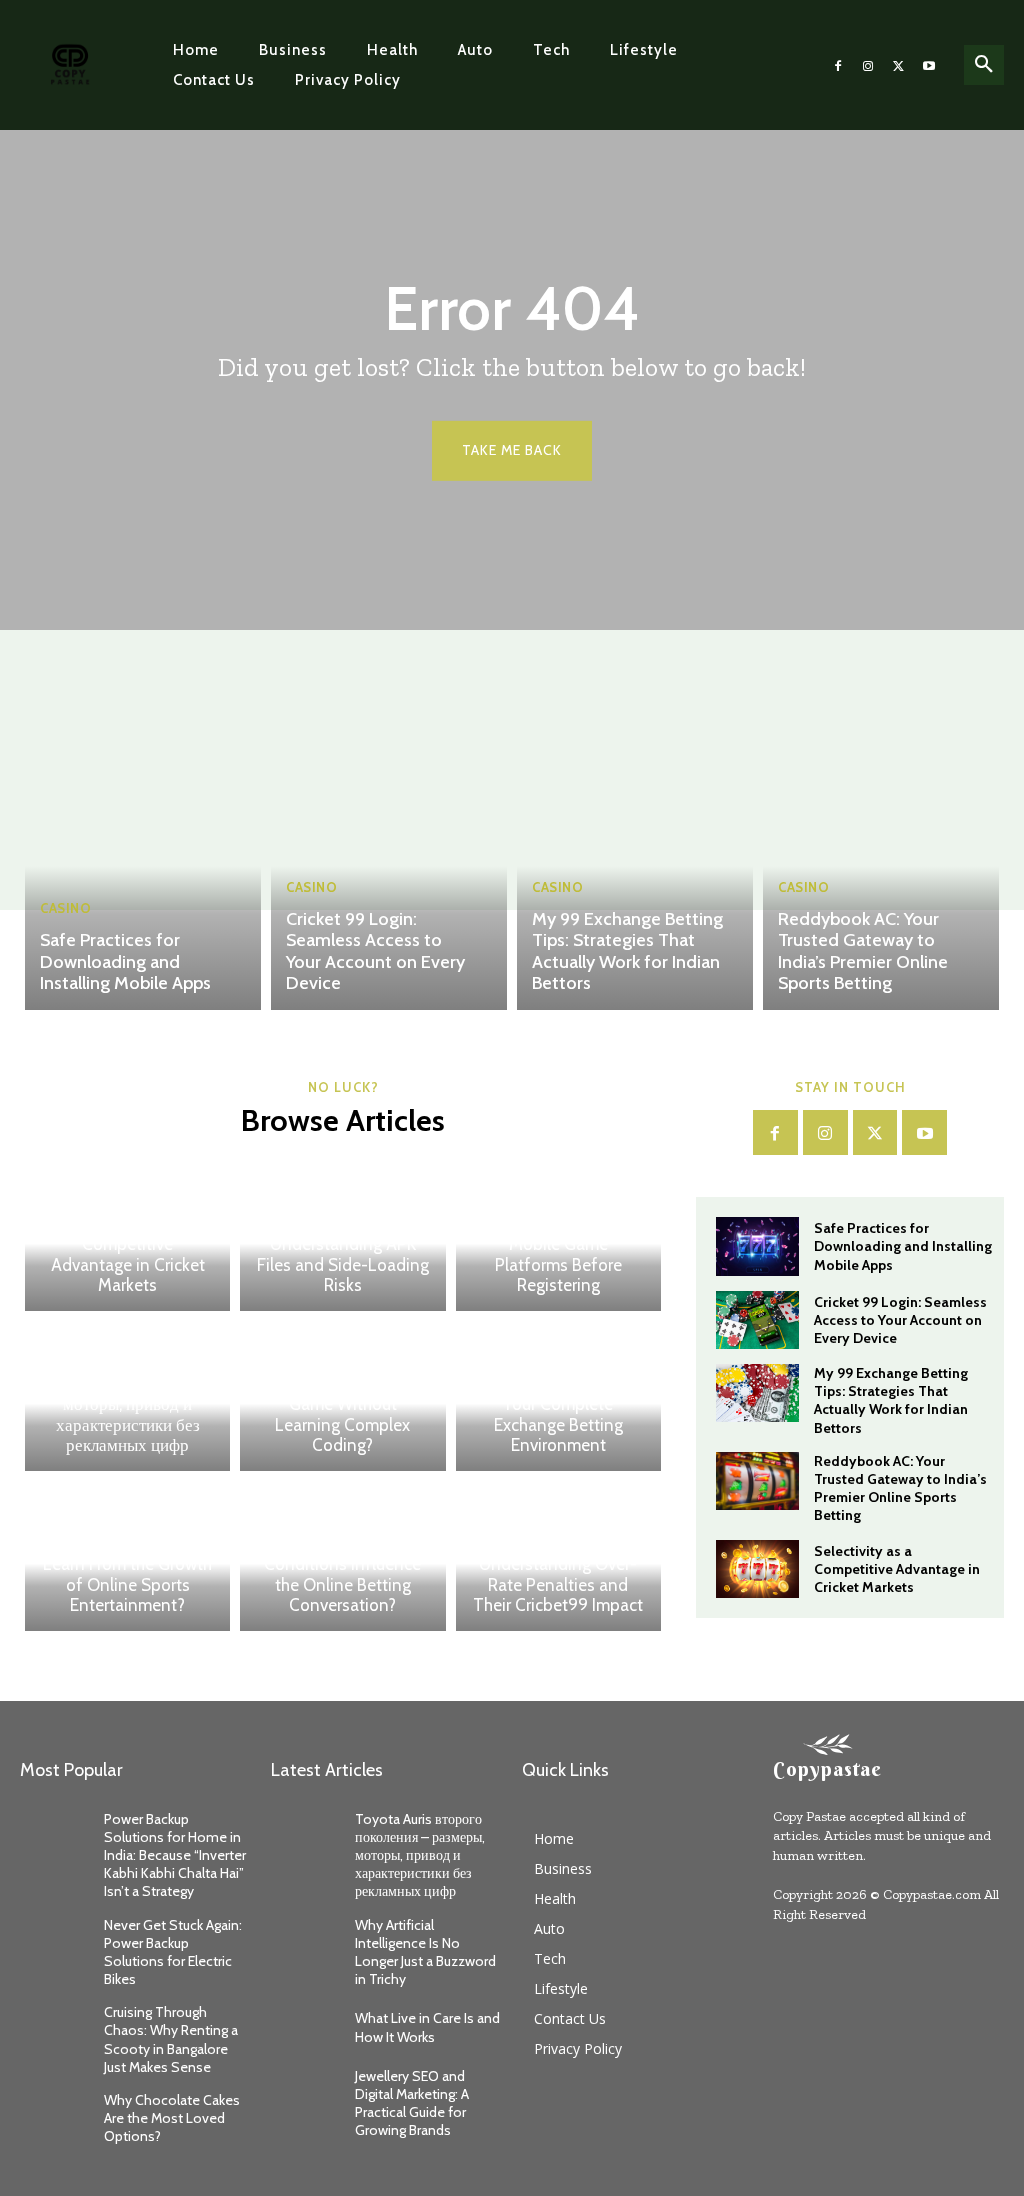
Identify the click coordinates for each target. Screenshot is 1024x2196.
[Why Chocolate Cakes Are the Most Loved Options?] (54, 2115)
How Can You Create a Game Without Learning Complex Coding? (342, 1414)
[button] (984, 65)
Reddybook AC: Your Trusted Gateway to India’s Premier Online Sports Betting (863, 951)
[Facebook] (837, 65)
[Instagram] (868, 65)
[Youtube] (929, 65)
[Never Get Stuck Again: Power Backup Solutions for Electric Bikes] (54, 1940)
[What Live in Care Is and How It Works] (305, 2027)
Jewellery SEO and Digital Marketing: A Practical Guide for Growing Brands (412, 2103)
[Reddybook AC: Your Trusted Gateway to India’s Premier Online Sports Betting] (881, 850)
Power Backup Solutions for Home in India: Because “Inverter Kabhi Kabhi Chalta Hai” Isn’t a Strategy (175, 1855)
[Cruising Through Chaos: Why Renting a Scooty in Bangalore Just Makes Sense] (54, 2027)
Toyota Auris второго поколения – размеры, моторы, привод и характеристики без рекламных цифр (127, 1405)
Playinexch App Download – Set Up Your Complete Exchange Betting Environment (558, 1405)
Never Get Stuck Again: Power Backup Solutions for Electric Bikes (173, 1952)
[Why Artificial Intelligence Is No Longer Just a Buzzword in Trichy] (305, 1940)
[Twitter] (898, 65)
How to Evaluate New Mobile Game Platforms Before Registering (558, 1254)
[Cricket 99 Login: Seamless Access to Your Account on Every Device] (389, 850)
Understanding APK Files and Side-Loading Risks (343, 1264)
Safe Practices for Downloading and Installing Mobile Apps (125, 961)
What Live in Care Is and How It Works (427, 2027)
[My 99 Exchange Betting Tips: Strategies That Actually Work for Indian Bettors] (635, 850)
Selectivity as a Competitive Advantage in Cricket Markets (128, 1254)
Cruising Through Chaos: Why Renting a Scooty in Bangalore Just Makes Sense (171, 2039)
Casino (65, 908)
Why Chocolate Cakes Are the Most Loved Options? (172, 2118)
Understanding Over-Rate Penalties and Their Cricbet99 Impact (558, 1584)
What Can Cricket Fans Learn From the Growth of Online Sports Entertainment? (127, 1574)
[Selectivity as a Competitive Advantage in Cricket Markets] (757, 1569)
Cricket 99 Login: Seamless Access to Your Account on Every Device (375, 951)
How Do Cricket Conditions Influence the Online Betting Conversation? (342, 1574)
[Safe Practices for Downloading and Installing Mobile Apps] (143, 850)
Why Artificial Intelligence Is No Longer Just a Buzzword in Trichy (425, 1952)
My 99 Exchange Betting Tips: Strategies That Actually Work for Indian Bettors (627, 951)
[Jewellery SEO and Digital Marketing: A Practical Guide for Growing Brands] (305, 2091)
